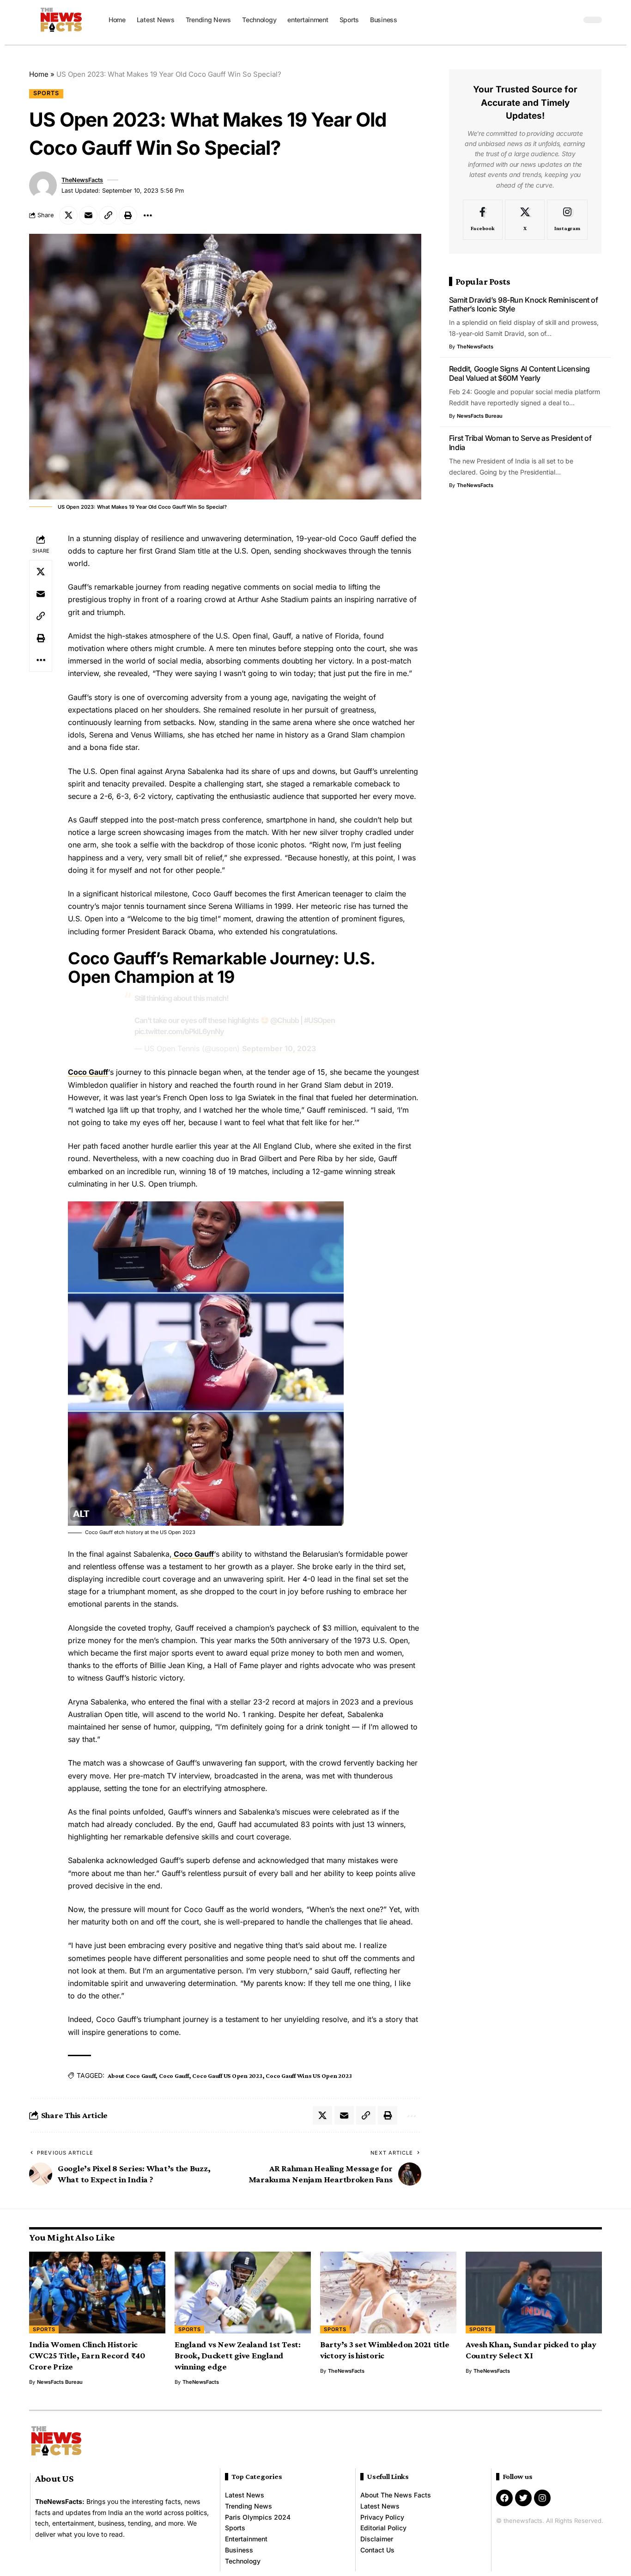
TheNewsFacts (82, 180)
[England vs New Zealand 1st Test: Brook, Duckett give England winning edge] (243, 2293)
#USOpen (319, 1020)
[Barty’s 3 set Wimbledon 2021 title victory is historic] (388, 2293)
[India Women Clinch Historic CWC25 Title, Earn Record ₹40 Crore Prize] (97, 2293)
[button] (572, 20)
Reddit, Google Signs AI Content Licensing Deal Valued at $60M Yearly (519, 373)
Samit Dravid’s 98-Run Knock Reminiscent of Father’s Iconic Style (524, 304)
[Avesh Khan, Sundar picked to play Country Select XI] (534, 2293)
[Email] (88, 215)
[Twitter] (523, 2498)
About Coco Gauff (131, 2076)
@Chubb (285, 1020)
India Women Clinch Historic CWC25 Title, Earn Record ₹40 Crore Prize (87, 2355)
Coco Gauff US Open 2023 (227, 2076)
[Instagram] (567, 220)
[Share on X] (68, 215)
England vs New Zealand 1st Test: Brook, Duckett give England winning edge (238, 2355)
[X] (525, 220)
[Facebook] (483, 220)
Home (39, 74)
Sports (46, 93)
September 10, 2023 (279, 1048)
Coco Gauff (88, 1072)
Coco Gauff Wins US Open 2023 (309, 2076)
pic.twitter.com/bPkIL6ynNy (179, 1031)
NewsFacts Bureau (480, 416)
